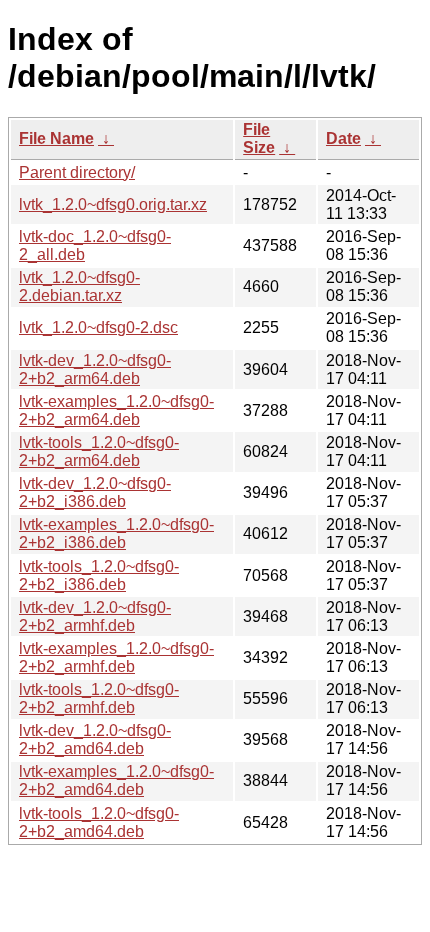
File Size (259, 138)
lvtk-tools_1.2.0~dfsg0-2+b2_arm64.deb (99, 451)
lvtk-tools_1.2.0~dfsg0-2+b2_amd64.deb (99, 822)
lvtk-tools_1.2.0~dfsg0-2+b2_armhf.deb (99, 698)
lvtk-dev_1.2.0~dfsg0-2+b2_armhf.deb (95, 616)
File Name (56, 138)
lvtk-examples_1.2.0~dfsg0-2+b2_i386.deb (116, 533)
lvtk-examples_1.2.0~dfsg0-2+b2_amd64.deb (116, 780)
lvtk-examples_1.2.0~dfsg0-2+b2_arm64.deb (116, 410)
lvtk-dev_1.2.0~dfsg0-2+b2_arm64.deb (95, 369)
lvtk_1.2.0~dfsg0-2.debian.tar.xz (79, 286)
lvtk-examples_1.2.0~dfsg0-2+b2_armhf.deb (116, 657)
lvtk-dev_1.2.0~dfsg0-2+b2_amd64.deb (95, 739)
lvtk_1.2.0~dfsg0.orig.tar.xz (113, 204)
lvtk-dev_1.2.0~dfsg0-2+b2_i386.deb (95, 492)
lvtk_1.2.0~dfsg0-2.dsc (98, 327)
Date (343, 138)
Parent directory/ (77, 172)
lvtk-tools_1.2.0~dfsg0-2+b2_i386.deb (99, 575)
